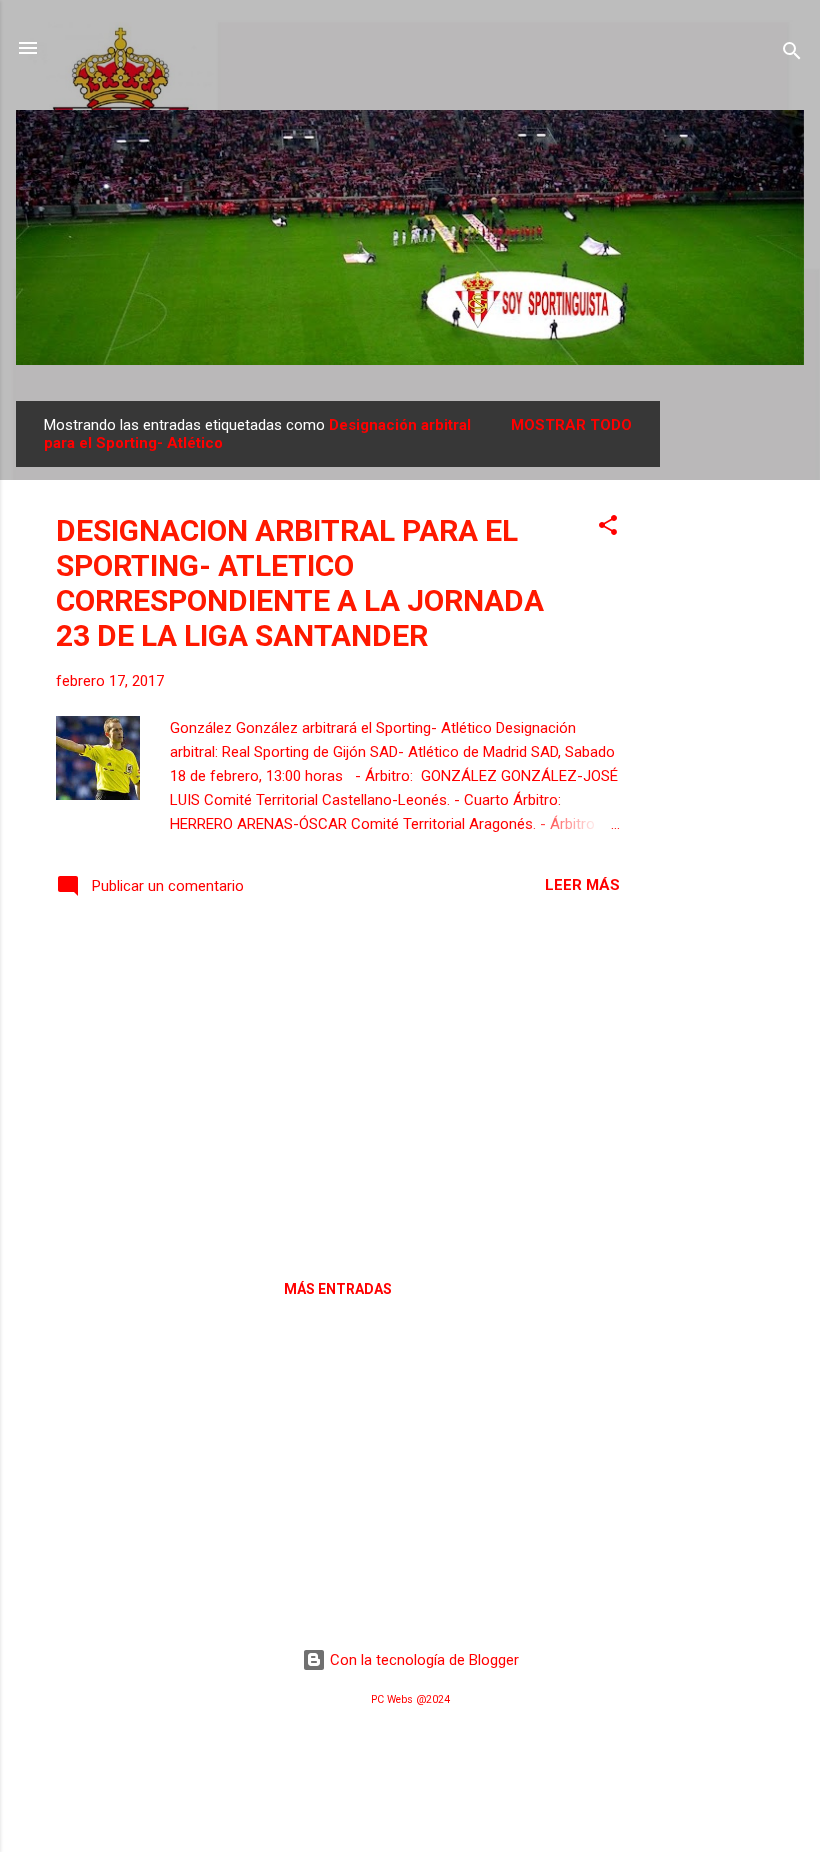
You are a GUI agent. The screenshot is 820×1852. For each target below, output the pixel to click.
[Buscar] (792, 54)
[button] (608, 528)
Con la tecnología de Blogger (422, 1660)
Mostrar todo (571, 425)
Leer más (582, 885)
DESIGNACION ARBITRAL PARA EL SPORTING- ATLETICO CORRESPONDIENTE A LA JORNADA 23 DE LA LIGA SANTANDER (300, 583)
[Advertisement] (740, 701)
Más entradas (338, 1289)
